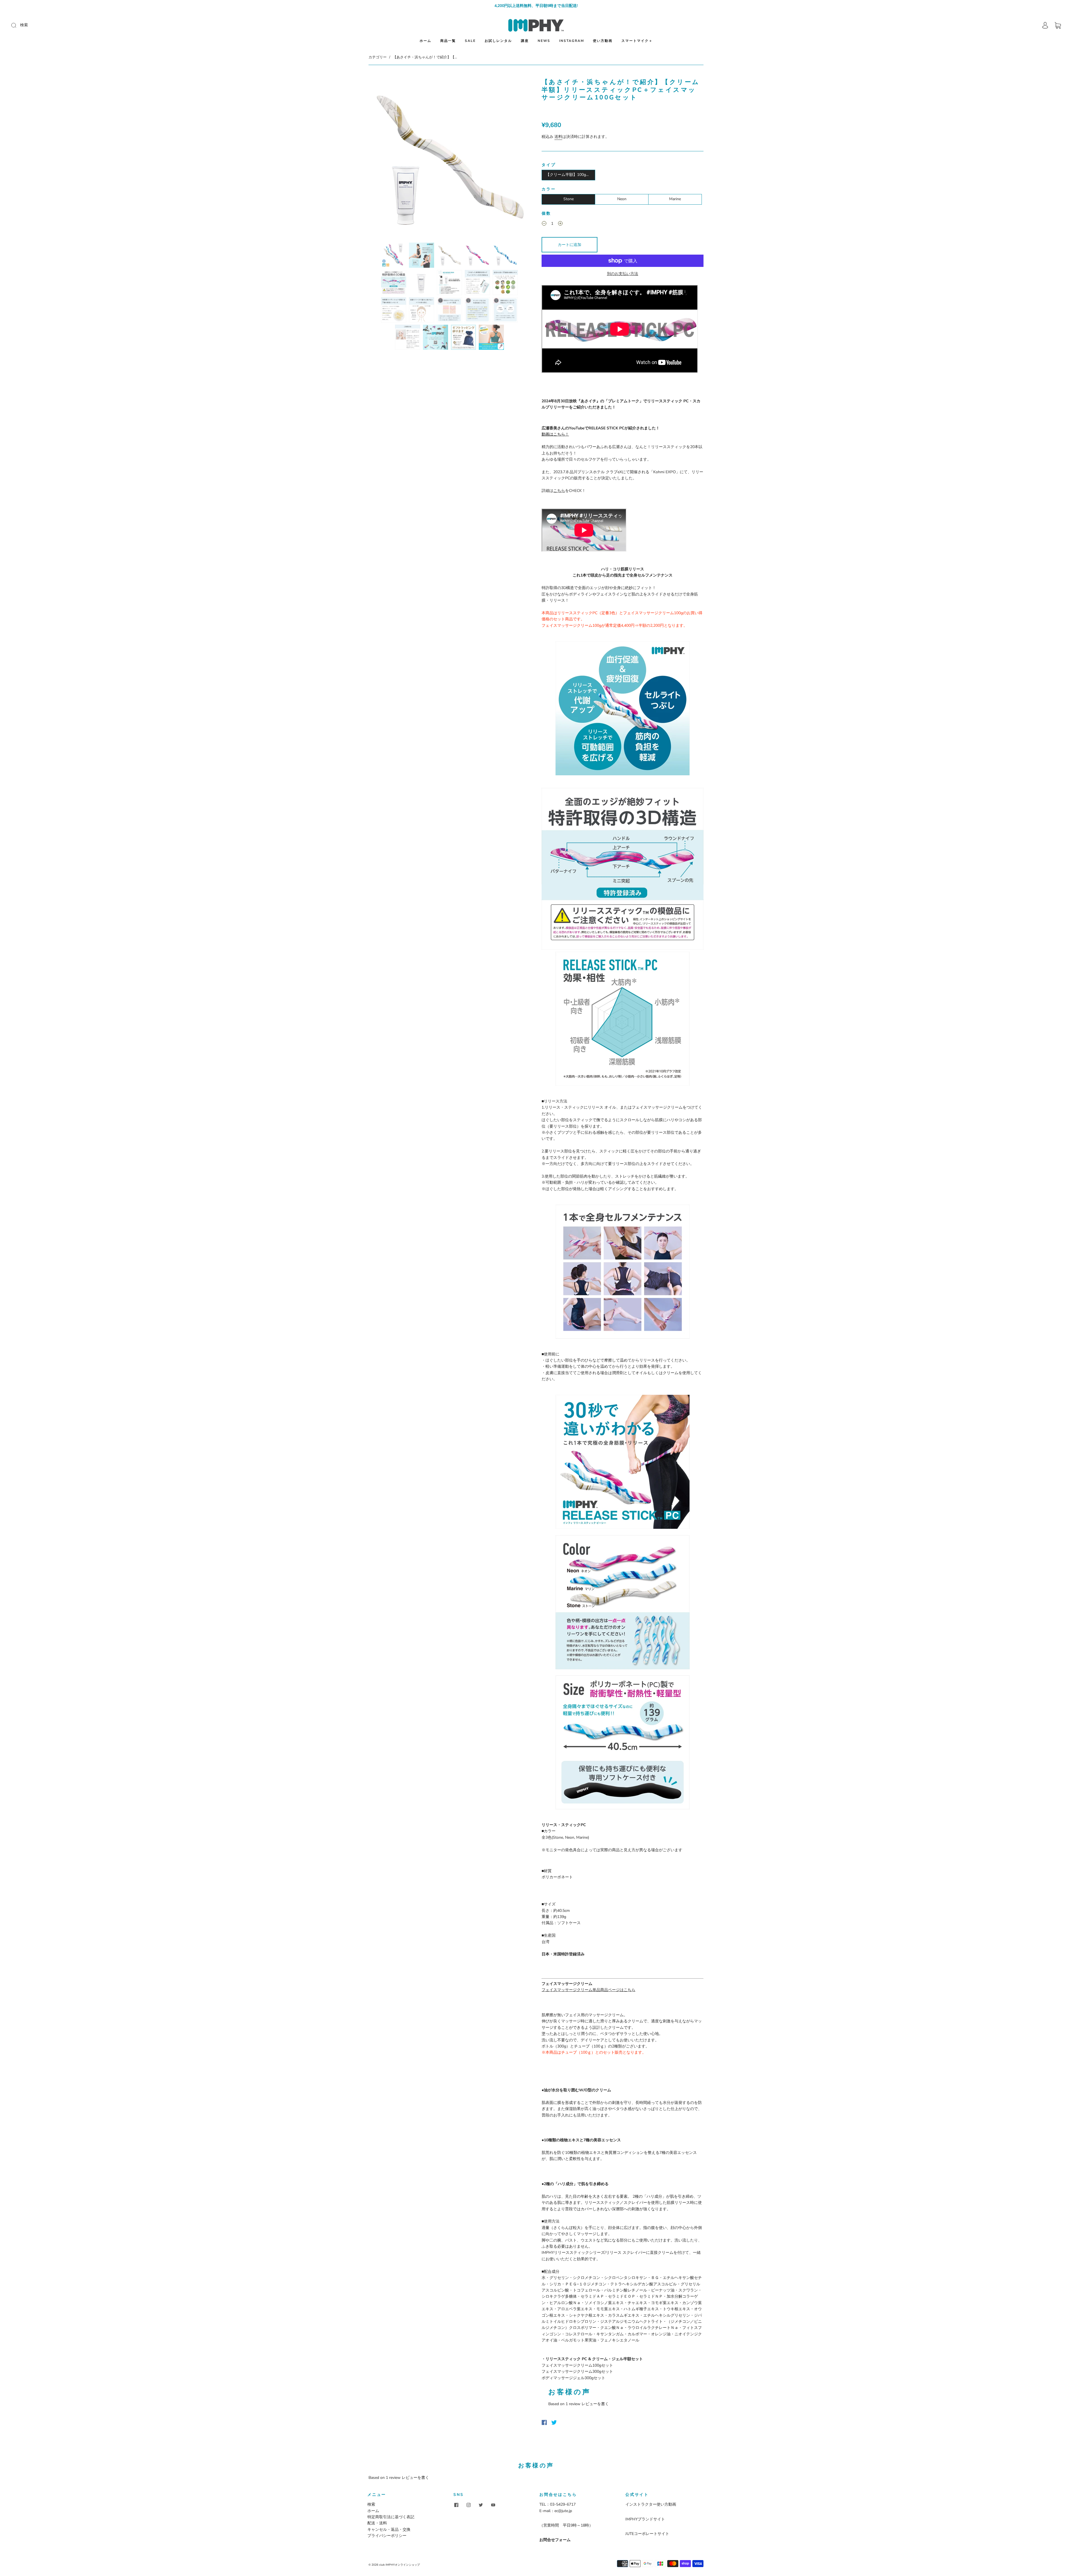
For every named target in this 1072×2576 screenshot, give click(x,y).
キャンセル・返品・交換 (389, 2530)
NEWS (544, 41)
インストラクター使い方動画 (651, 2504)
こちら (559, 491)
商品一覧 (448, 41)
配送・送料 (377, 2523)
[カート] (1058, 25)
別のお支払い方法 (623, 274)
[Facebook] (544, 2422)
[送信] (51, 25)
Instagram (572, 41)
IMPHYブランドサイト (645, 2519)
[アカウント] (1045, 25)
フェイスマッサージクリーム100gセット (577, 2365)
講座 (525, 41)
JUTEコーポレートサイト (647, 2534)
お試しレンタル (498, 41)
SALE (470, 41)
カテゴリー (378, 57)
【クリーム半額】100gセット (570, 175)
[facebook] (456, 2505)
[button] (385, 158)
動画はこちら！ (555, 434)
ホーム (425, 41)
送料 (558, 137)
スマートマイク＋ (637, 41)
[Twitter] (554, 2422)
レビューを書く (595, 2404)
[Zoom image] (449, 158)
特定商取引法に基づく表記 (391, 2517)
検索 (371, 2504)
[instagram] (468, 2505)
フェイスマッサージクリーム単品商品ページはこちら (588, 1990)
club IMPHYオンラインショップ (399, 2565)
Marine (675, 199)
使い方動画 (603, 41)
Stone (569, 199)
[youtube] (493, 2505)
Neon (622, 199)
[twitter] (481, 2505)
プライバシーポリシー (387, 2536)
